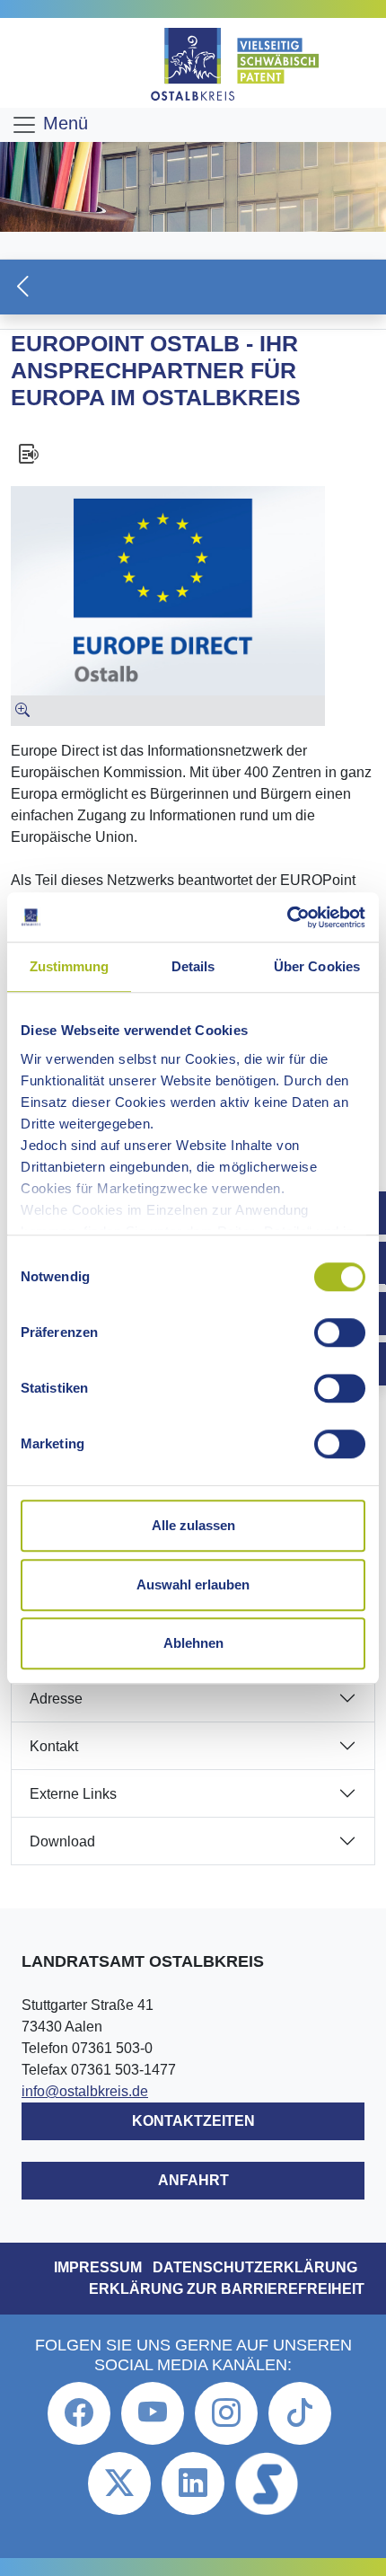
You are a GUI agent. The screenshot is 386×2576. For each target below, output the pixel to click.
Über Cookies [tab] (317, 966)
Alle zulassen (193, 1525)
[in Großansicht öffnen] (168, 711)
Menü (63, 123)
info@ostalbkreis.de (85, 2091)
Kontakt (54, 1746)
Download (62, 1841)
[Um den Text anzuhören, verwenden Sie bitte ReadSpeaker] (193, 454)
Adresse (56, 1699)
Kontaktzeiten (193, 2121)
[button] (193, 287)
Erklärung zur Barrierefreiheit (227, 2289)
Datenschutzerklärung (255, 2267)
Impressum (98, 2267)
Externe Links (73, 1794)
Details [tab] (193, 966)
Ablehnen (193, 1643)
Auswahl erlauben (193, 1585)
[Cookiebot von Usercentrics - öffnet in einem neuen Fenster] (287, 917)
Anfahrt (193, 2180)
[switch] (340, 1332)
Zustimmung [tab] (70, 966)
